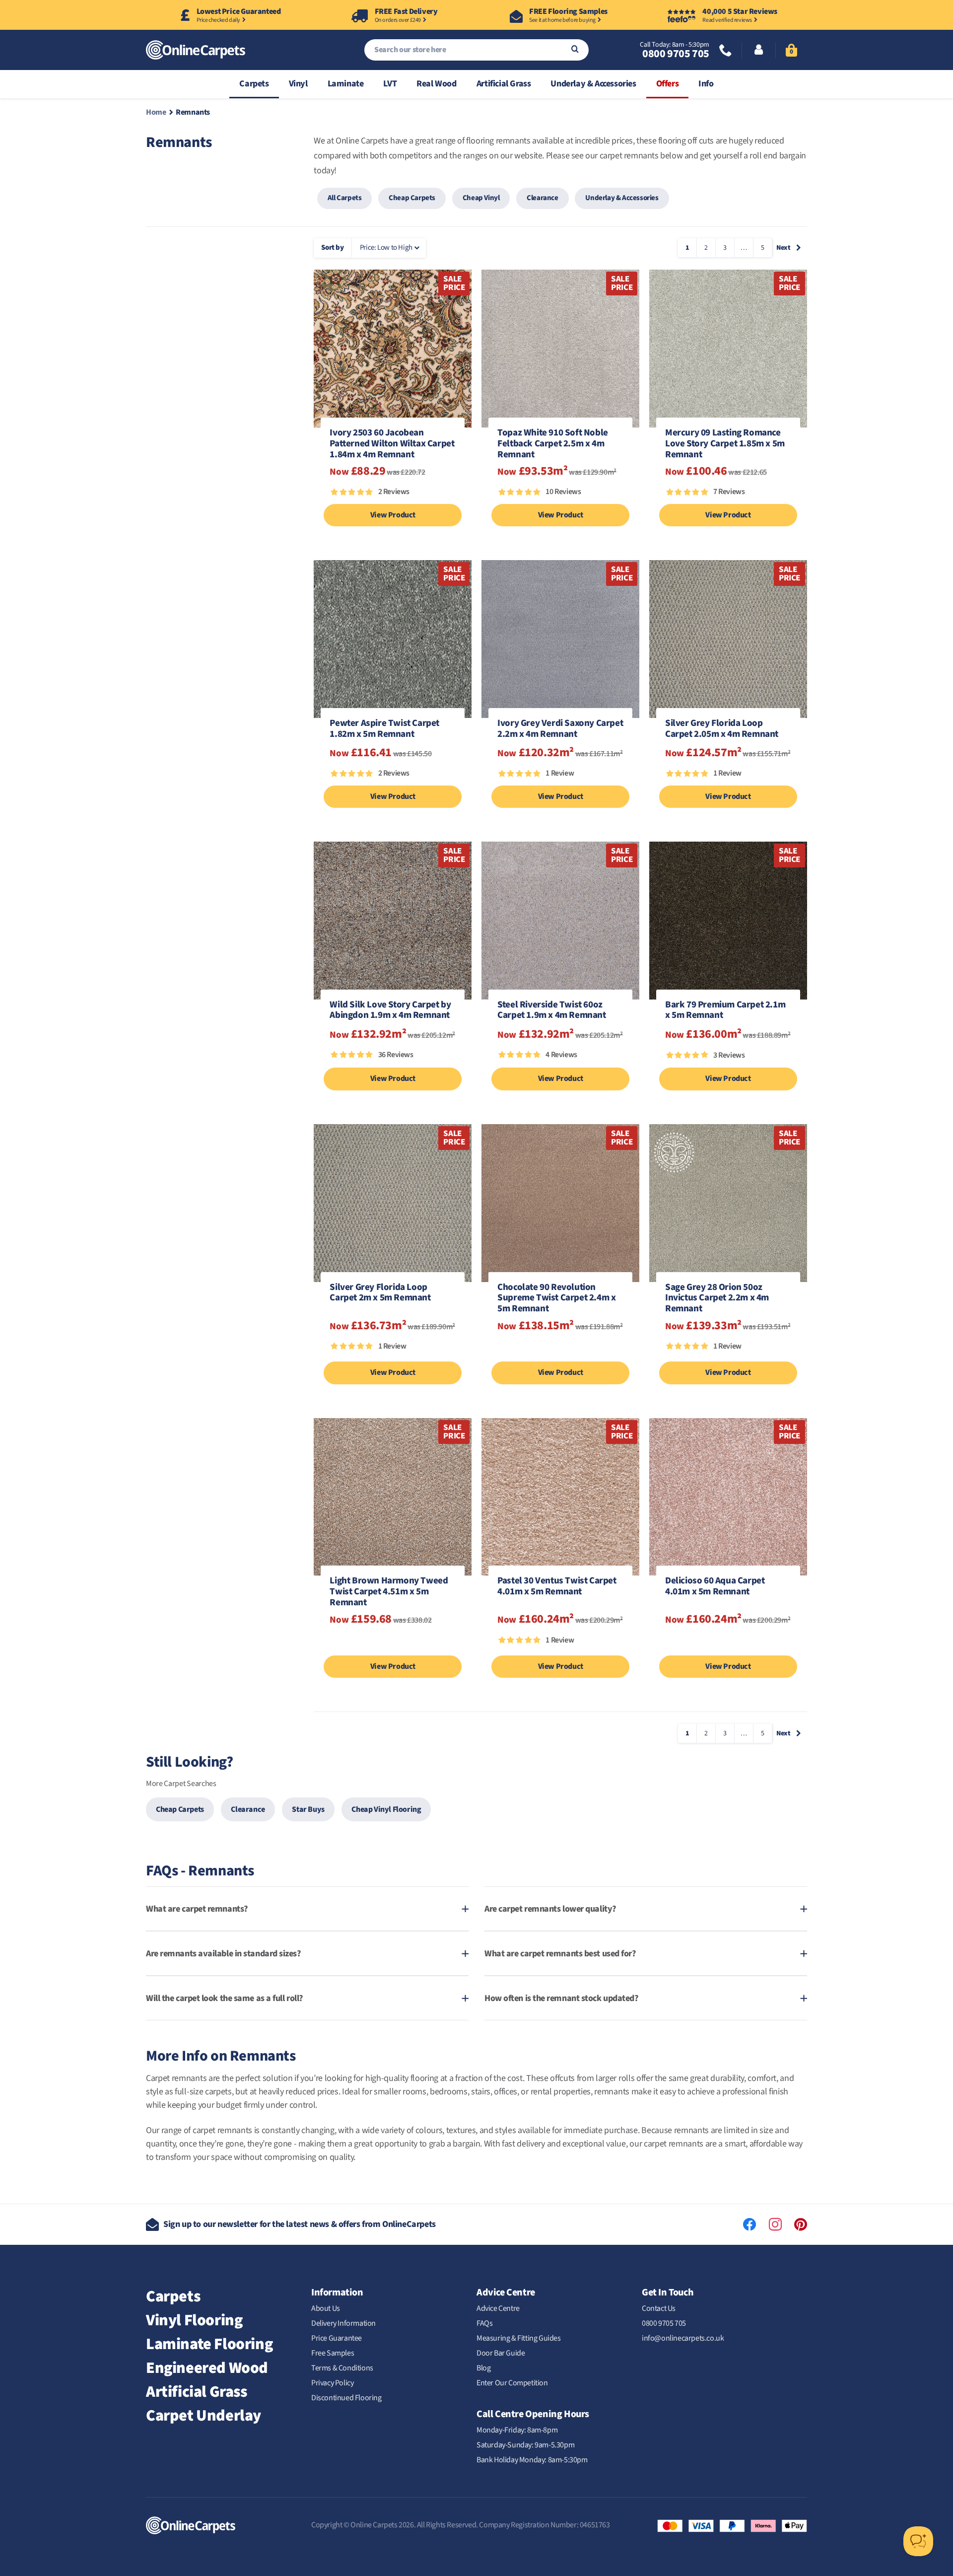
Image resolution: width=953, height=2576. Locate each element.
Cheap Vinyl (481, 198)
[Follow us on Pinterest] (801, 2224)
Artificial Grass (504, 84)
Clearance (542, 198)
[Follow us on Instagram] (775, 2224)
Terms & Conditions (342, 2368)
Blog (483, 2368)
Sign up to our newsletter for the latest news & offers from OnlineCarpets (300, 2224)
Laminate (346, 84)
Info (706, 84)
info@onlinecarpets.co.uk (683, 2338)
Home (156, 112)
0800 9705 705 (676, 54)
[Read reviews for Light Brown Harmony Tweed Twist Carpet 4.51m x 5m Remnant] (393, 1645)
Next (783, 248)
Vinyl (298, 84)
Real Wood (436, 84)
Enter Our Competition (512, 2383)
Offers (668, 84)
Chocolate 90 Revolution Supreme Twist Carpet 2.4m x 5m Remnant (556, 1298)
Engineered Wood (207, 2368)
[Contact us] (726, 51)
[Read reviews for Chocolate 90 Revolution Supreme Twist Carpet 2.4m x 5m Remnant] (560, 1351)
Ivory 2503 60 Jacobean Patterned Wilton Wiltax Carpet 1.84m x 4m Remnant (392, 444)
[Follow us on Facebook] (749, 2224)
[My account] (759, 51)
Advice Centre (498, 2308)
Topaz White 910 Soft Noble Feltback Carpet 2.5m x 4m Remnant (553, 444)
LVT (390, 84)
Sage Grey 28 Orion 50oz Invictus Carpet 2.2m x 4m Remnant (717, 1298)
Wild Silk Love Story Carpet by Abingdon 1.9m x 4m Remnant (390, 1011)
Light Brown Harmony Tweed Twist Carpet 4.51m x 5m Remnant (389, 1592)
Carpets (254, 84)
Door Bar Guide (501, 2353)
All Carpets (345, 198)
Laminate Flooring (209, 2344)
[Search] (575, 50)
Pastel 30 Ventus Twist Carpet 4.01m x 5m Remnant (557, 1587)
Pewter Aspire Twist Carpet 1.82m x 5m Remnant (384, 729)
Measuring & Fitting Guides (519, 2338)
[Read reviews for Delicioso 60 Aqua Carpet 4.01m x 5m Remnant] (728, 1645)
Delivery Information (343, 2323)
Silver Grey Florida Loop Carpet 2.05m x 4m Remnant (722, 729)
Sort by (332, 248)
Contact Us (659, 2308)
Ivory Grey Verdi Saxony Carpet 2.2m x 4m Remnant (560, 729)
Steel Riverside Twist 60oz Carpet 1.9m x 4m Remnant (551, 1011)
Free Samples (333, 2353)
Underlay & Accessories (593, 84)
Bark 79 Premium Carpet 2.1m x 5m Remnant (725, 1011)
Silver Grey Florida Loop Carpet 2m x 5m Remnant (380, 1293)
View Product (393, 515)
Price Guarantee (337, 2338)
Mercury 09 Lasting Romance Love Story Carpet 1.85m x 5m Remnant (725, 444)
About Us (326, 2308)
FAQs (484, 2323)
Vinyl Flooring (194, 2320)
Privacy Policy (332, 2383)
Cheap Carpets (412, 198)
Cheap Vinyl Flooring (386, 1809)
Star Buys (308, 1809)
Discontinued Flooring (346, 2398)
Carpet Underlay (204, 2416)
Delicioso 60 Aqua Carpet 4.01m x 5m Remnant (715, 1587)
